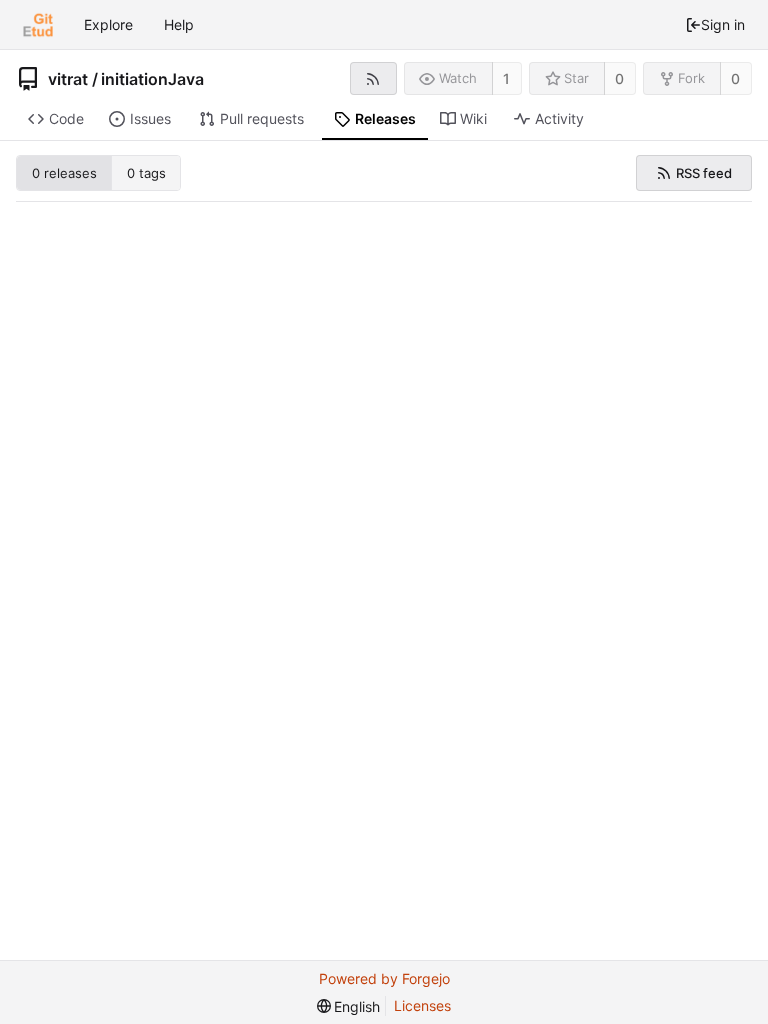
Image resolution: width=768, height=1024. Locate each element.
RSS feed (704, 173)
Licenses (422, 1005)
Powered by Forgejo (384, 978)
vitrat (68, 79)
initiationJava (152, 79)
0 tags (146, 173)
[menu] (349, 1006)
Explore (108, 24)
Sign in (723, 24)
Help (179, 24)
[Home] (38, 25)
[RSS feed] (373, 78)
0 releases (64, 173)
